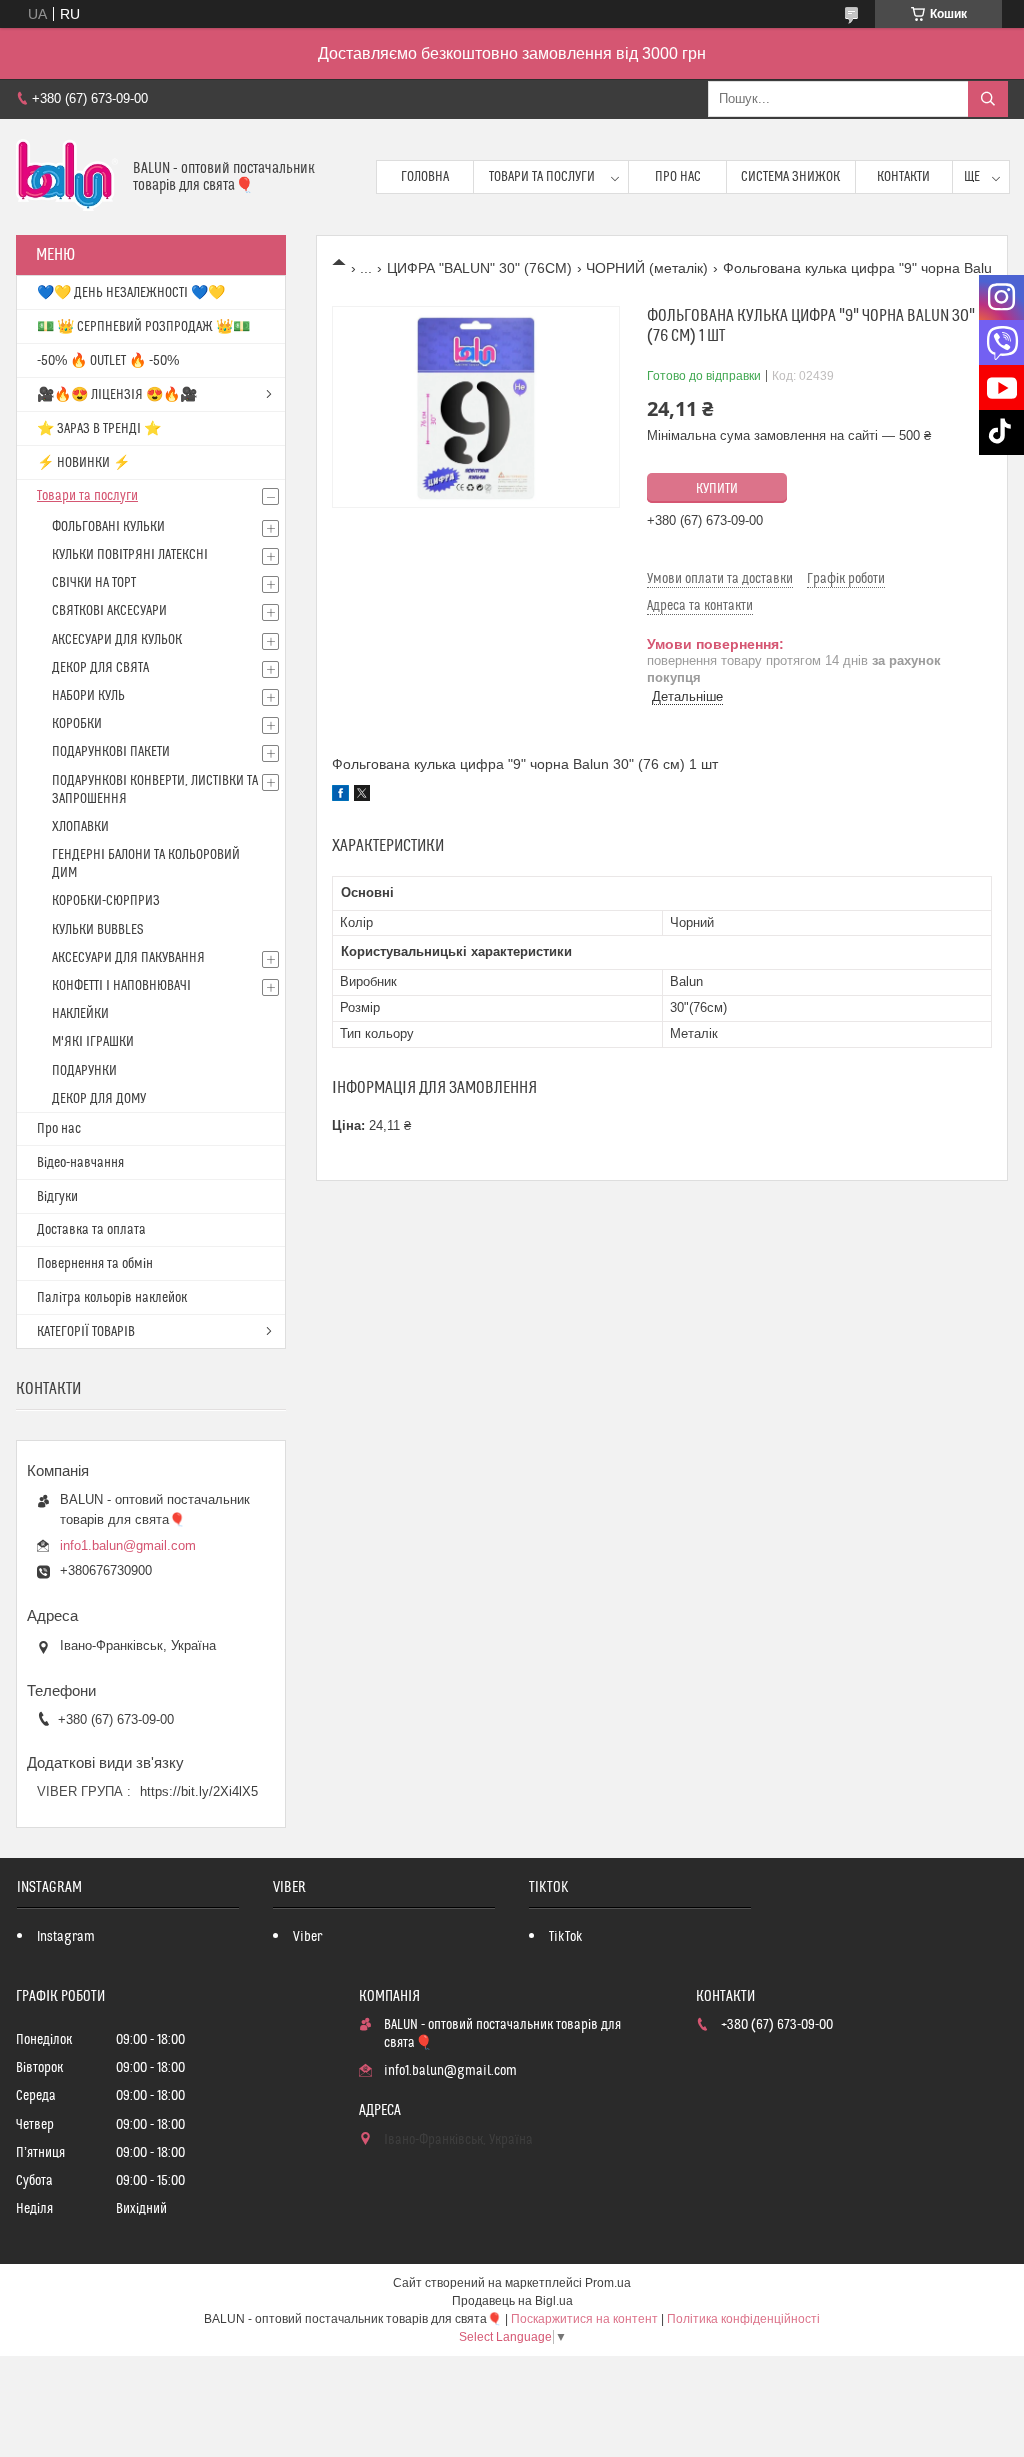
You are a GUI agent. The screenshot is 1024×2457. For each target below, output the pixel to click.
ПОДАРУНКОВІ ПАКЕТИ (111, 752)
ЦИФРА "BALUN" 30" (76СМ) (479, 268)
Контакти (903, 177)
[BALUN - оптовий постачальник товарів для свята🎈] (67, 177)
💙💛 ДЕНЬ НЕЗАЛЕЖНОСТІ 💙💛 (131, 293)
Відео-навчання (80, 1163)
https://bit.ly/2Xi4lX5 (199, 1791)
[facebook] (340, 796)
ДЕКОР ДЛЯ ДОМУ (99, 1099)
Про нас (678, 177)
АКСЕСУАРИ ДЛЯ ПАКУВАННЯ (128, 958)
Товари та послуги (542, 177)
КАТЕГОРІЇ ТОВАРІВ (86, 1332)
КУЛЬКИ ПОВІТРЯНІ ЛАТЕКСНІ (130, 555)
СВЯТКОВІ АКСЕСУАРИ (109, 611)
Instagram (66, 1937)
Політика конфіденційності (743, 2319)
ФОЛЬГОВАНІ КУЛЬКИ (108, 527)
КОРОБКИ (77, 724)
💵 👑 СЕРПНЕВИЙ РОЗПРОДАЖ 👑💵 (143, 327)
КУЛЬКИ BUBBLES (97, 930)
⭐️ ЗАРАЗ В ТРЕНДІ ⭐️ (99, 429)
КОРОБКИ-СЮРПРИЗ (106, 901)
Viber (307, 1937)
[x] (362, 796)
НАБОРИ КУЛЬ (88, 696)
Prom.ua (608, 2283)
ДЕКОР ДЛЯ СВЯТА (100, 668)
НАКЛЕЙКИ (80, 1014)
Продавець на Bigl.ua (512, 2301)
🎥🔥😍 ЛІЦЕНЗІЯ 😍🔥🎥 (117, 395)
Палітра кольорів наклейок (112, 1298)
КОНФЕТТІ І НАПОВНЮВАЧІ (121, 986)
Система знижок (790, 177)
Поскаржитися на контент (584, 2319)
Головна (425, 177)
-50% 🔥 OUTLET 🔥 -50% (108, 361)
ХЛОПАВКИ (80, 827)
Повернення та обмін (95, 1264)
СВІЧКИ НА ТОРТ (94, 583)
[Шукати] (988, 99)
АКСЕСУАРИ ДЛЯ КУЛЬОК (117, 640)
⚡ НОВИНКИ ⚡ (83, 463)
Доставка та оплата (91, 1230)
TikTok (566, 1937)
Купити (717, 489)
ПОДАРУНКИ (84, 1071)
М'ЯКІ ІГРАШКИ (93, 1042)
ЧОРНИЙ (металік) (647, 268)
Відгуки (57, 1197)
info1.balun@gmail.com (128, 1545)
